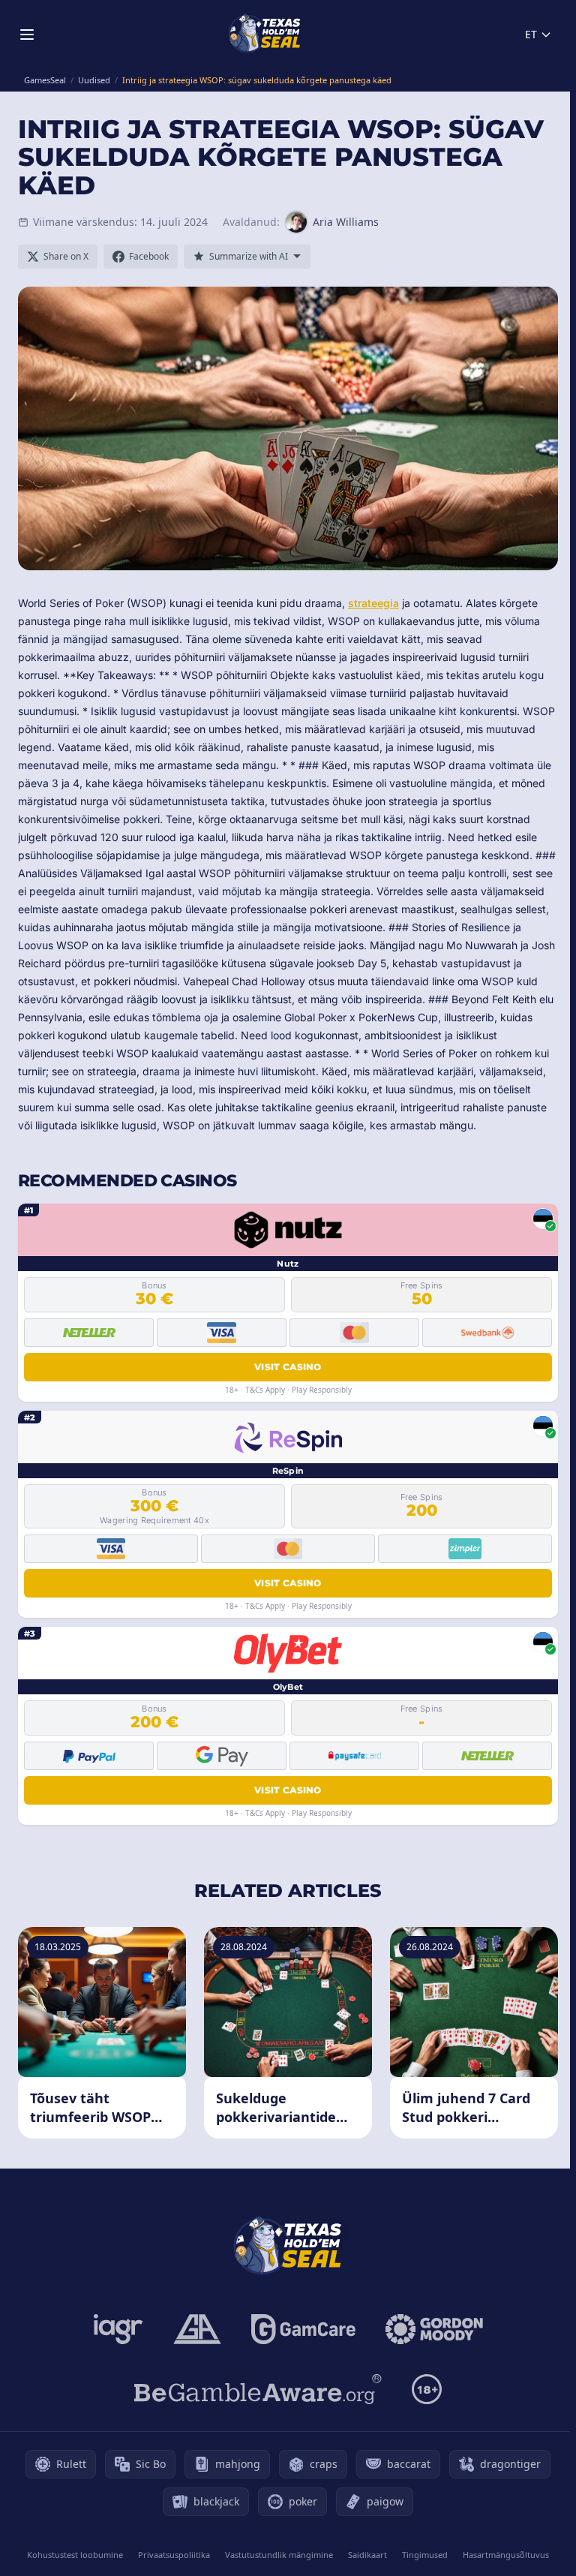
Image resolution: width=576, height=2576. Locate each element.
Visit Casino (288, 1367)
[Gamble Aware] (258, 2389)
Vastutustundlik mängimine (279, 2555)
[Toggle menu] (27, 35)
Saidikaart (367, 2555)
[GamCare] (303, 2329)
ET (531, 34)
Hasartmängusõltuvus (506, 2555)
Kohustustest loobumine (75, 2555)
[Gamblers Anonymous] (197, 2329)
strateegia (373, 603)
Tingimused (425, 2555)
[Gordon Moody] (434, 2329)
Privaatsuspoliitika (174, 2555)
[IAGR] (118, 2329)
